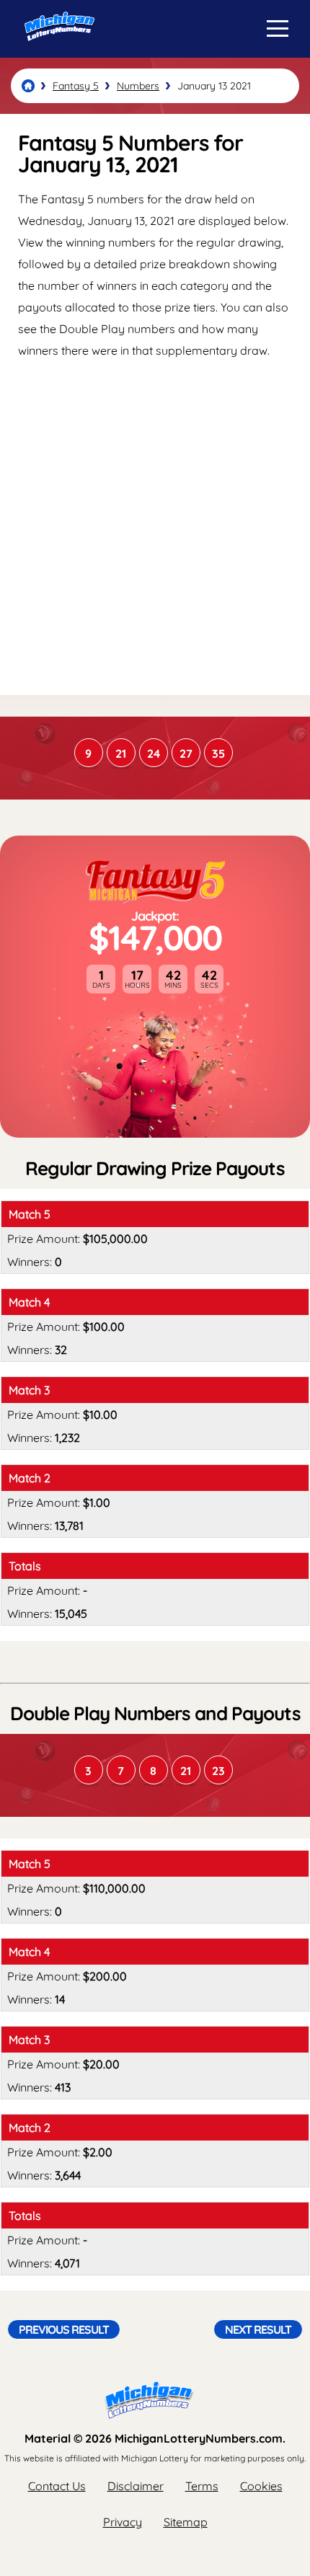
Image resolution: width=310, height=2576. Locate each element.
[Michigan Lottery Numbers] (28, 86)
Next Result (258, 2329)
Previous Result (64, 2329)
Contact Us (57, 2486)
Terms (202, 2486)
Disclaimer (136, 2486)
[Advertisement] (155, 526)
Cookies (261, 2486)
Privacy (123, 2522)
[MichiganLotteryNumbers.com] (56, 53)
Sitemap (186, 2522)
